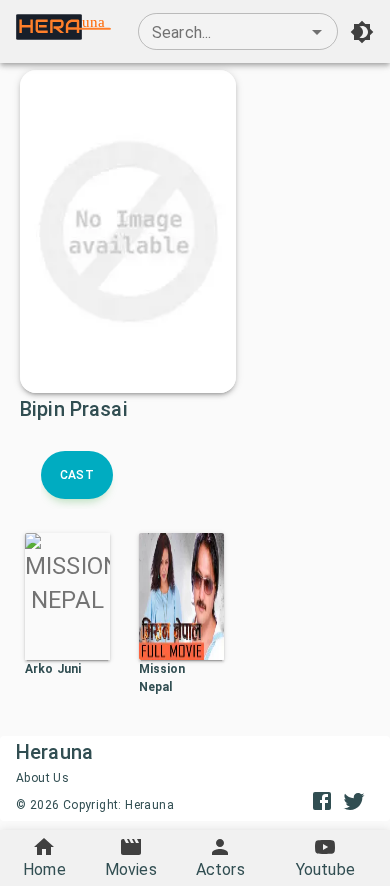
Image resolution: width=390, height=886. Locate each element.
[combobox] (238, 32)
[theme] (362, 32)
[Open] (317, 32)
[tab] (77, 475)
